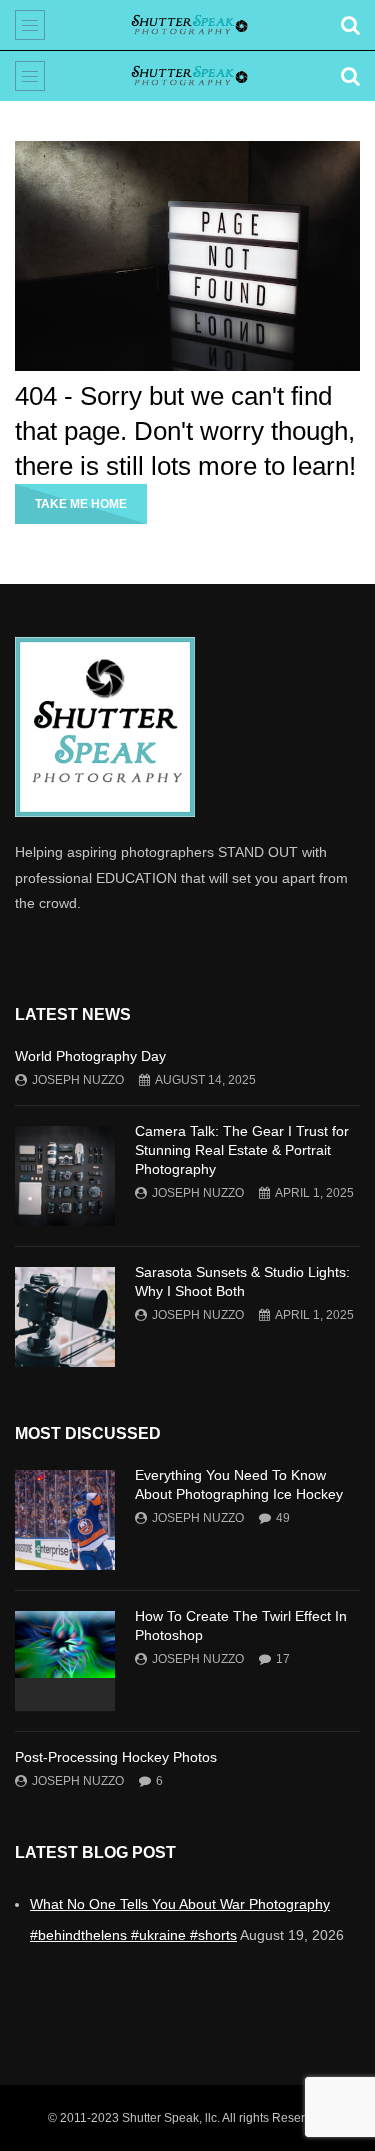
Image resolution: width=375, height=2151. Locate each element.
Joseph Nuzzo (78, 1080)
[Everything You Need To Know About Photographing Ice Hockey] (65, 1520)
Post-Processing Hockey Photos (116, 1757)
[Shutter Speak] (187, 25)
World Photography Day (90, 1056)
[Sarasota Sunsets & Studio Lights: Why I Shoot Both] (65, 1317)
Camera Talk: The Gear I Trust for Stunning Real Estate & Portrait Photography (242, 1150)
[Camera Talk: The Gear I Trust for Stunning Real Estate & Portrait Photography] (65, 1176)
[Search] (350, 25)
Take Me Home (81, 504)
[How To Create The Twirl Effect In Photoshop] (65, 1661)
